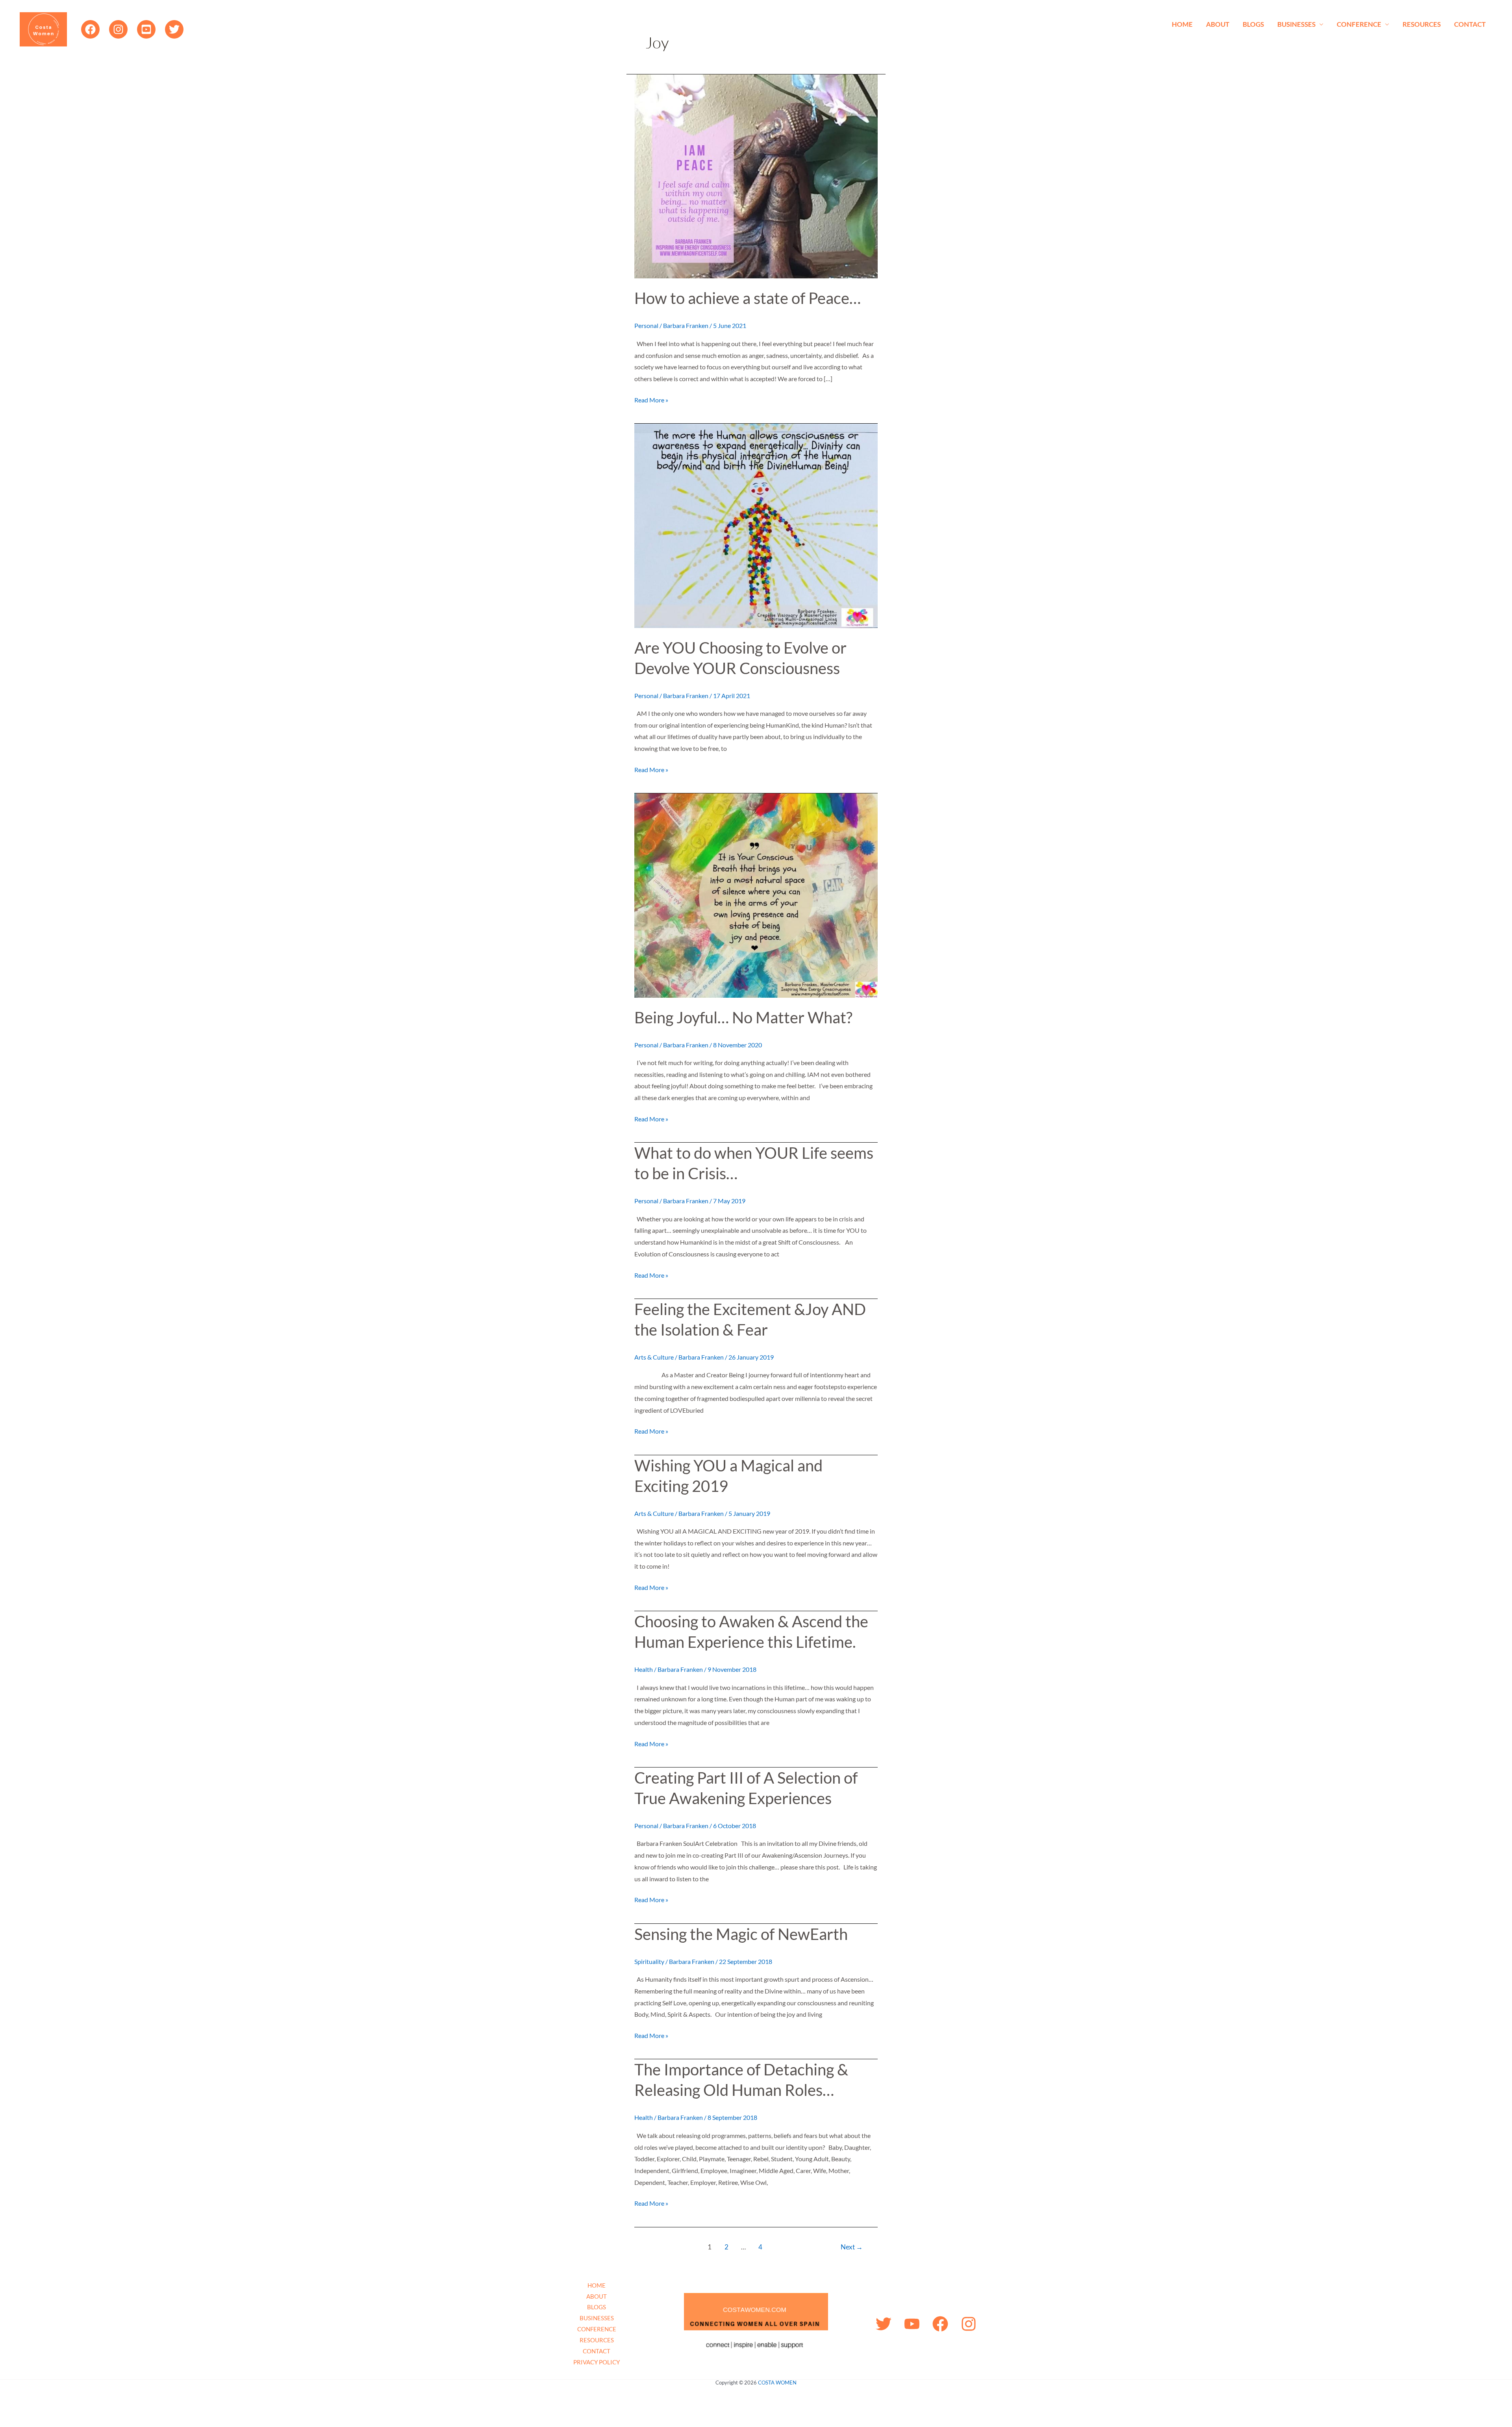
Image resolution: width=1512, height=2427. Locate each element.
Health (644, 1669)
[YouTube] (146, 29)
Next (852, 2247)
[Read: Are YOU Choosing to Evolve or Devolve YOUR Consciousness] (756, 525)
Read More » (651, 399)
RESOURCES (1422, 24)
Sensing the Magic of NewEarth (741, 1934)
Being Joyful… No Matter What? (743, 1017)
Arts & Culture (654, 1357)
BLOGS (1253, 24)
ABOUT (1218, 24)
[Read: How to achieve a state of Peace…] (756, 175)
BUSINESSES (1296, 24)
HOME (1182, 24)
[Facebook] (90, 29)
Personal (646, 325)
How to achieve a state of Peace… (748, 298)
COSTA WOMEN (777, 2383)
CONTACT (1470, 24)
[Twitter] (174, 29)
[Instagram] (118, 29)
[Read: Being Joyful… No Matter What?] (756, 894)
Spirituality (649, 1961)
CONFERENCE (1359, 24)
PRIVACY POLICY (597, 2362)
